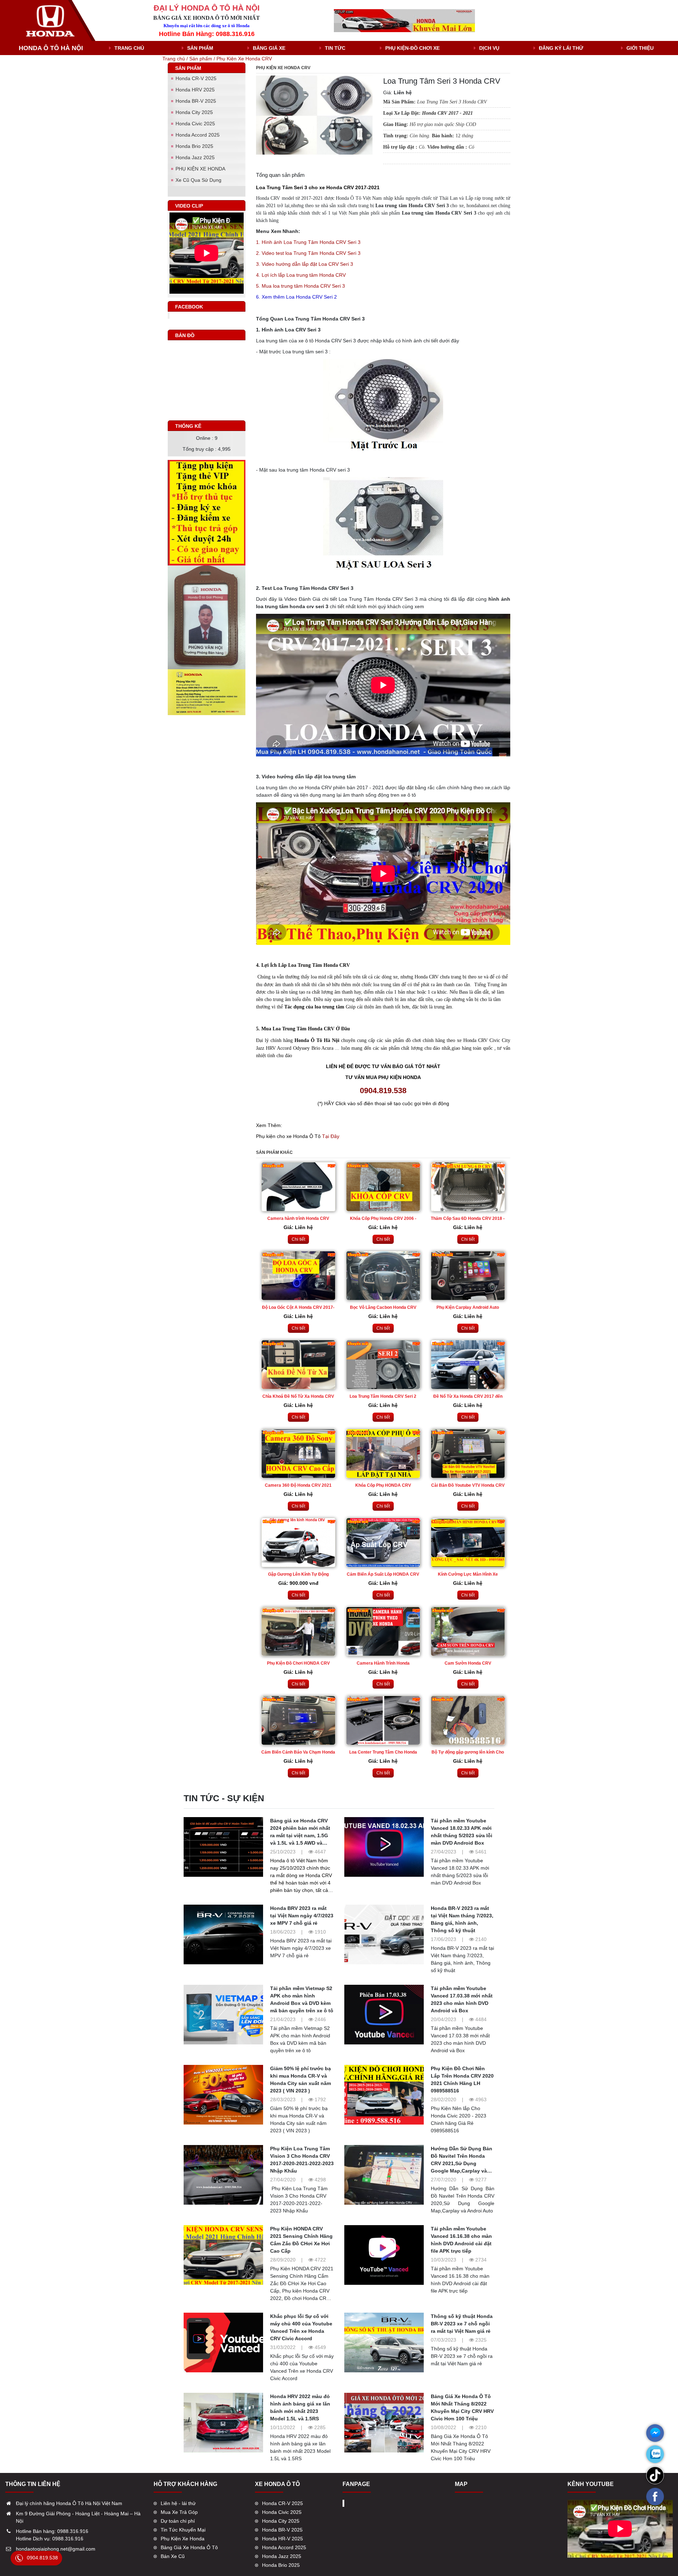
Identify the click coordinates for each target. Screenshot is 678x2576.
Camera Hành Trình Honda (383, 1663)
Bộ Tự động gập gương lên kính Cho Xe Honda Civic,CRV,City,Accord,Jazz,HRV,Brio (468, 1753)
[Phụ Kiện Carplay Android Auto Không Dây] (468, 1276)
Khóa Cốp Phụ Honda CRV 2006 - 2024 (383, 1219)
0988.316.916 (73, 2531)
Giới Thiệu (640, 48)
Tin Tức (335, 48)
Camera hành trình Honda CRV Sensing (298, 1219)
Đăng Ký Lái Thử (561, 48)
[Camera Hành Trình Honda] (383, 1631)
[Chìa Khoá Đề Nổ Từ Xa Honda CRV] (298, 1365)
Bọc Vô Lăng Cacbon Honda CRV (383, 1307)
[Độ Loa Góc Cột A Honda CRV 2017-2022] (298, 1276)
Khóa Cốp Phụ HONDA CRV (383, 1485)
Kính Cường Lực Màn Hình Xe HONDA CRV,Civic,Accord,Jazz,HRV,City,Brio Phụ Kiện (468, 1575)
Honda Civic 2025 (195, 124)
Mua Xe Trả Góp (179, 2512)
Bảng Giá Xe (269, 48)
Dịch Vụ (489, 48)
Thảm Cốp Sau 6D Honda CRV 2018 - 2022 (468, 1219)
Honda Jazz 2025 (195, 157)
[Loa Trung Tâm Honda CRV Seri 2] (383, 1365)
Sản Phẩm (200, 48)
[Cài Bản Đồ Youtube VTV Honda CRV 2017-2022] (468, 1454)
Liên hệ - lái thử (178, 2503)
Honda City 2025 (194, 112)
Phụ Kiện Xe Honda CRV (244, 59)
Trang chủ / (176, 59)
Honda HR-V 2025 (282, 2539)
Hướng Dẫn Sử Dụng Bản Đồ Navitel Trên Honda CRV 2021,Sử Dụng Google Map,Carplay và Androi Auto (462, 2163)
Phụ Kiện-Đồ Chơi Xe (412, 48)
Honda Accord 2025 (198, 135)
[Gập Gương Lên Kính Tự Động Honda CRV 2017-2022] (298, 1542)
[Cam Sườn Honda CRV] (468, 1631)
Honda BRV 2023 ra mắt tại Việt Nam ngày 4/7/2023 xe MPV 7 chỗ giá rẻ (302, 1916)
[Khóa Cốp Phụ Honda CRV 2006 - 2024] (383, 1187)
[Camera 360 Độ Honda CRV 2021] (298, 1454)
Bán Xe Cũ (173, 2556)
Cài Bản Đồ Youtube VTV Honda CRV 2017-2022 (468, 1486)
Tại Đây (331, 1136)
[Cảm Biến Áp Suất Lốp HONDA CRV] (383, 1542)
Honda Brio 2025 (194, 146)
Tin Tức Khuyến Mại (183, 2530)
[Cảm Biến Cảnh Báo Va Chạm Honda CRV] (298, 1720)
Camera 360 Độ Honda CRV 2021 (298, 1485)
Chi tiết (298, 1239)
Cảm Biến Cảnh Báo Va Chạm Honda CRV (298, 1753)
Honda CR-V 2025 (196, 78)
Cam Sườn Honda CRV (468, 1663)
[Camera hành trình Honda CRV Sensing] (298, 1187)
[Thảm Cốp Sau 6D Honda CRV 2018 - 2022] (468, 1187)
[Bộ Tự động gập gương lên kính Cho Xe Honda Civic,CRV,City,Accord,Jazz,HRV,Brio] (468, 1720)
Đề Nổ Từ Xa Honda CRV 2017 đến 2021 (468, 1397)
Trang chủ (129, 48)
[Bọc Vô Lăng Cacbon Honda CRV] (383, 1276)
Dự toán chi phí (178, 2521)
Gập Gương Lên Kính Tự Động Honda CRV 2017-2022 (298, 1575)
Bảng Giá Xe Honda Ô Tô (189, 2547)
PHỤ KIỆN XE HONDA (200, 169)
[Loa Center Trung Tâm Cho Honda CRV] (383, 1720)
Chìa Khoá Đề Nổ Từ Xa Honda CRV (298, 1396)
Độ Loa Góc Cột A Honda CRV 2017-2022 (298, 1308)
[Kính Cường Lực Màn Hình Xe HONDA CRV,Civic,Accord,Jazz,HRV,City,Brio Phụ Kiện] (468, 1542)
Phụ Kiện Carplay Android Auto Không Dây (468, 1308)
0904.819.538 (42, 2558)
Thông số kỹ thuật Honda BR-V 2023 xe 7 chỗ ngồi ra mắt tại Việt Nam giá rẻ (462, 2324)
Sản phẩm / (203, 59)
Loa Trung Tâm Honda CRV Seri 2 (383, 1396)
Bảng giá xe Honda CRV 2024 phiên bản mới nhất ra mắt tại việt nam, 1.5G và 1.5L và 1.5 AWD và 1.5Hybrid (300, 1835)
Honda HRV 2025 (195, 90)
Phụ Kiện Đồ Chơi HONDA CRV (298, 1663)
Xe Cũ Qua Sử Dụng (198, 180)
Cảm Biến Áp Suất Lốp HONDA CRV (383, 1574)
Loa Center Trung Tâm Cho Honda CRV (383, 1753)
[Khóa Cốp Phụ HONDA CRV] (383, 1454)
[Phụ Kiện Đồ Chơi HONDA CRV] (298, 1631)
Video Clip (189, 206)
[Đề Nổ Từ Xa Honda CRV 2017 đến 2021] (468, 1365)
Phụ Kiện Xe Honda (183, 2539)
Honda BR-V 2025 (196, 101)
